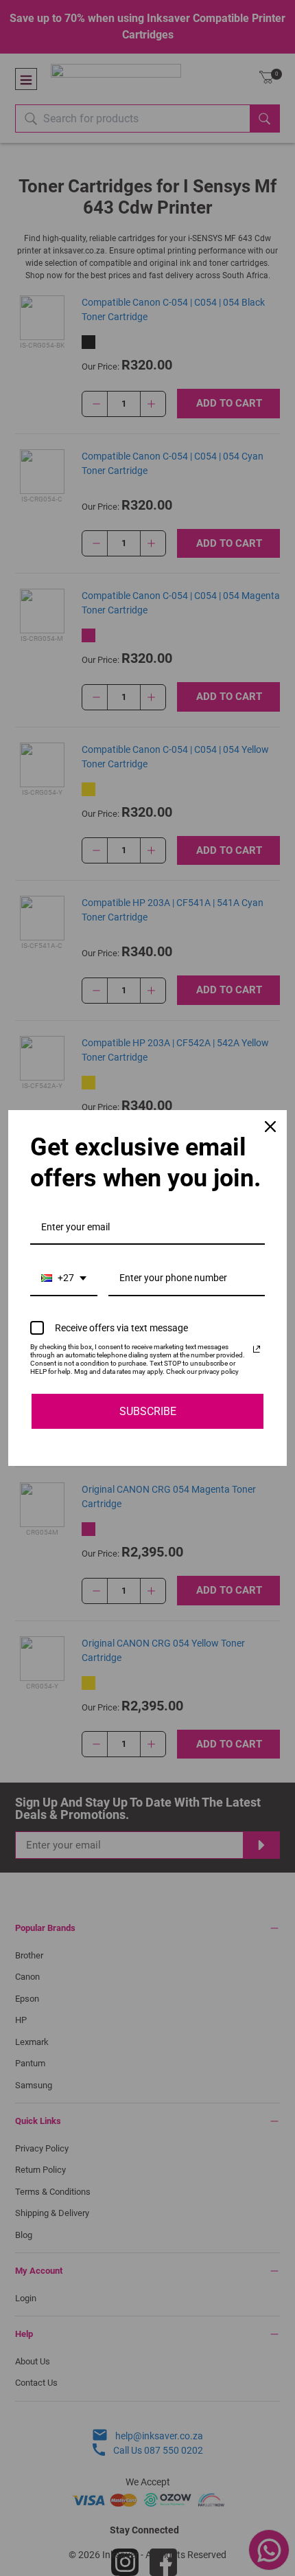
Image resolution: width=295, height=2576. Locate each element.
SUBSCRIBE (148, 1411)
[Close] (270, 1127)
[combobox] (64, 1279)
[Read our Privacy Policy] (257, 1349)
